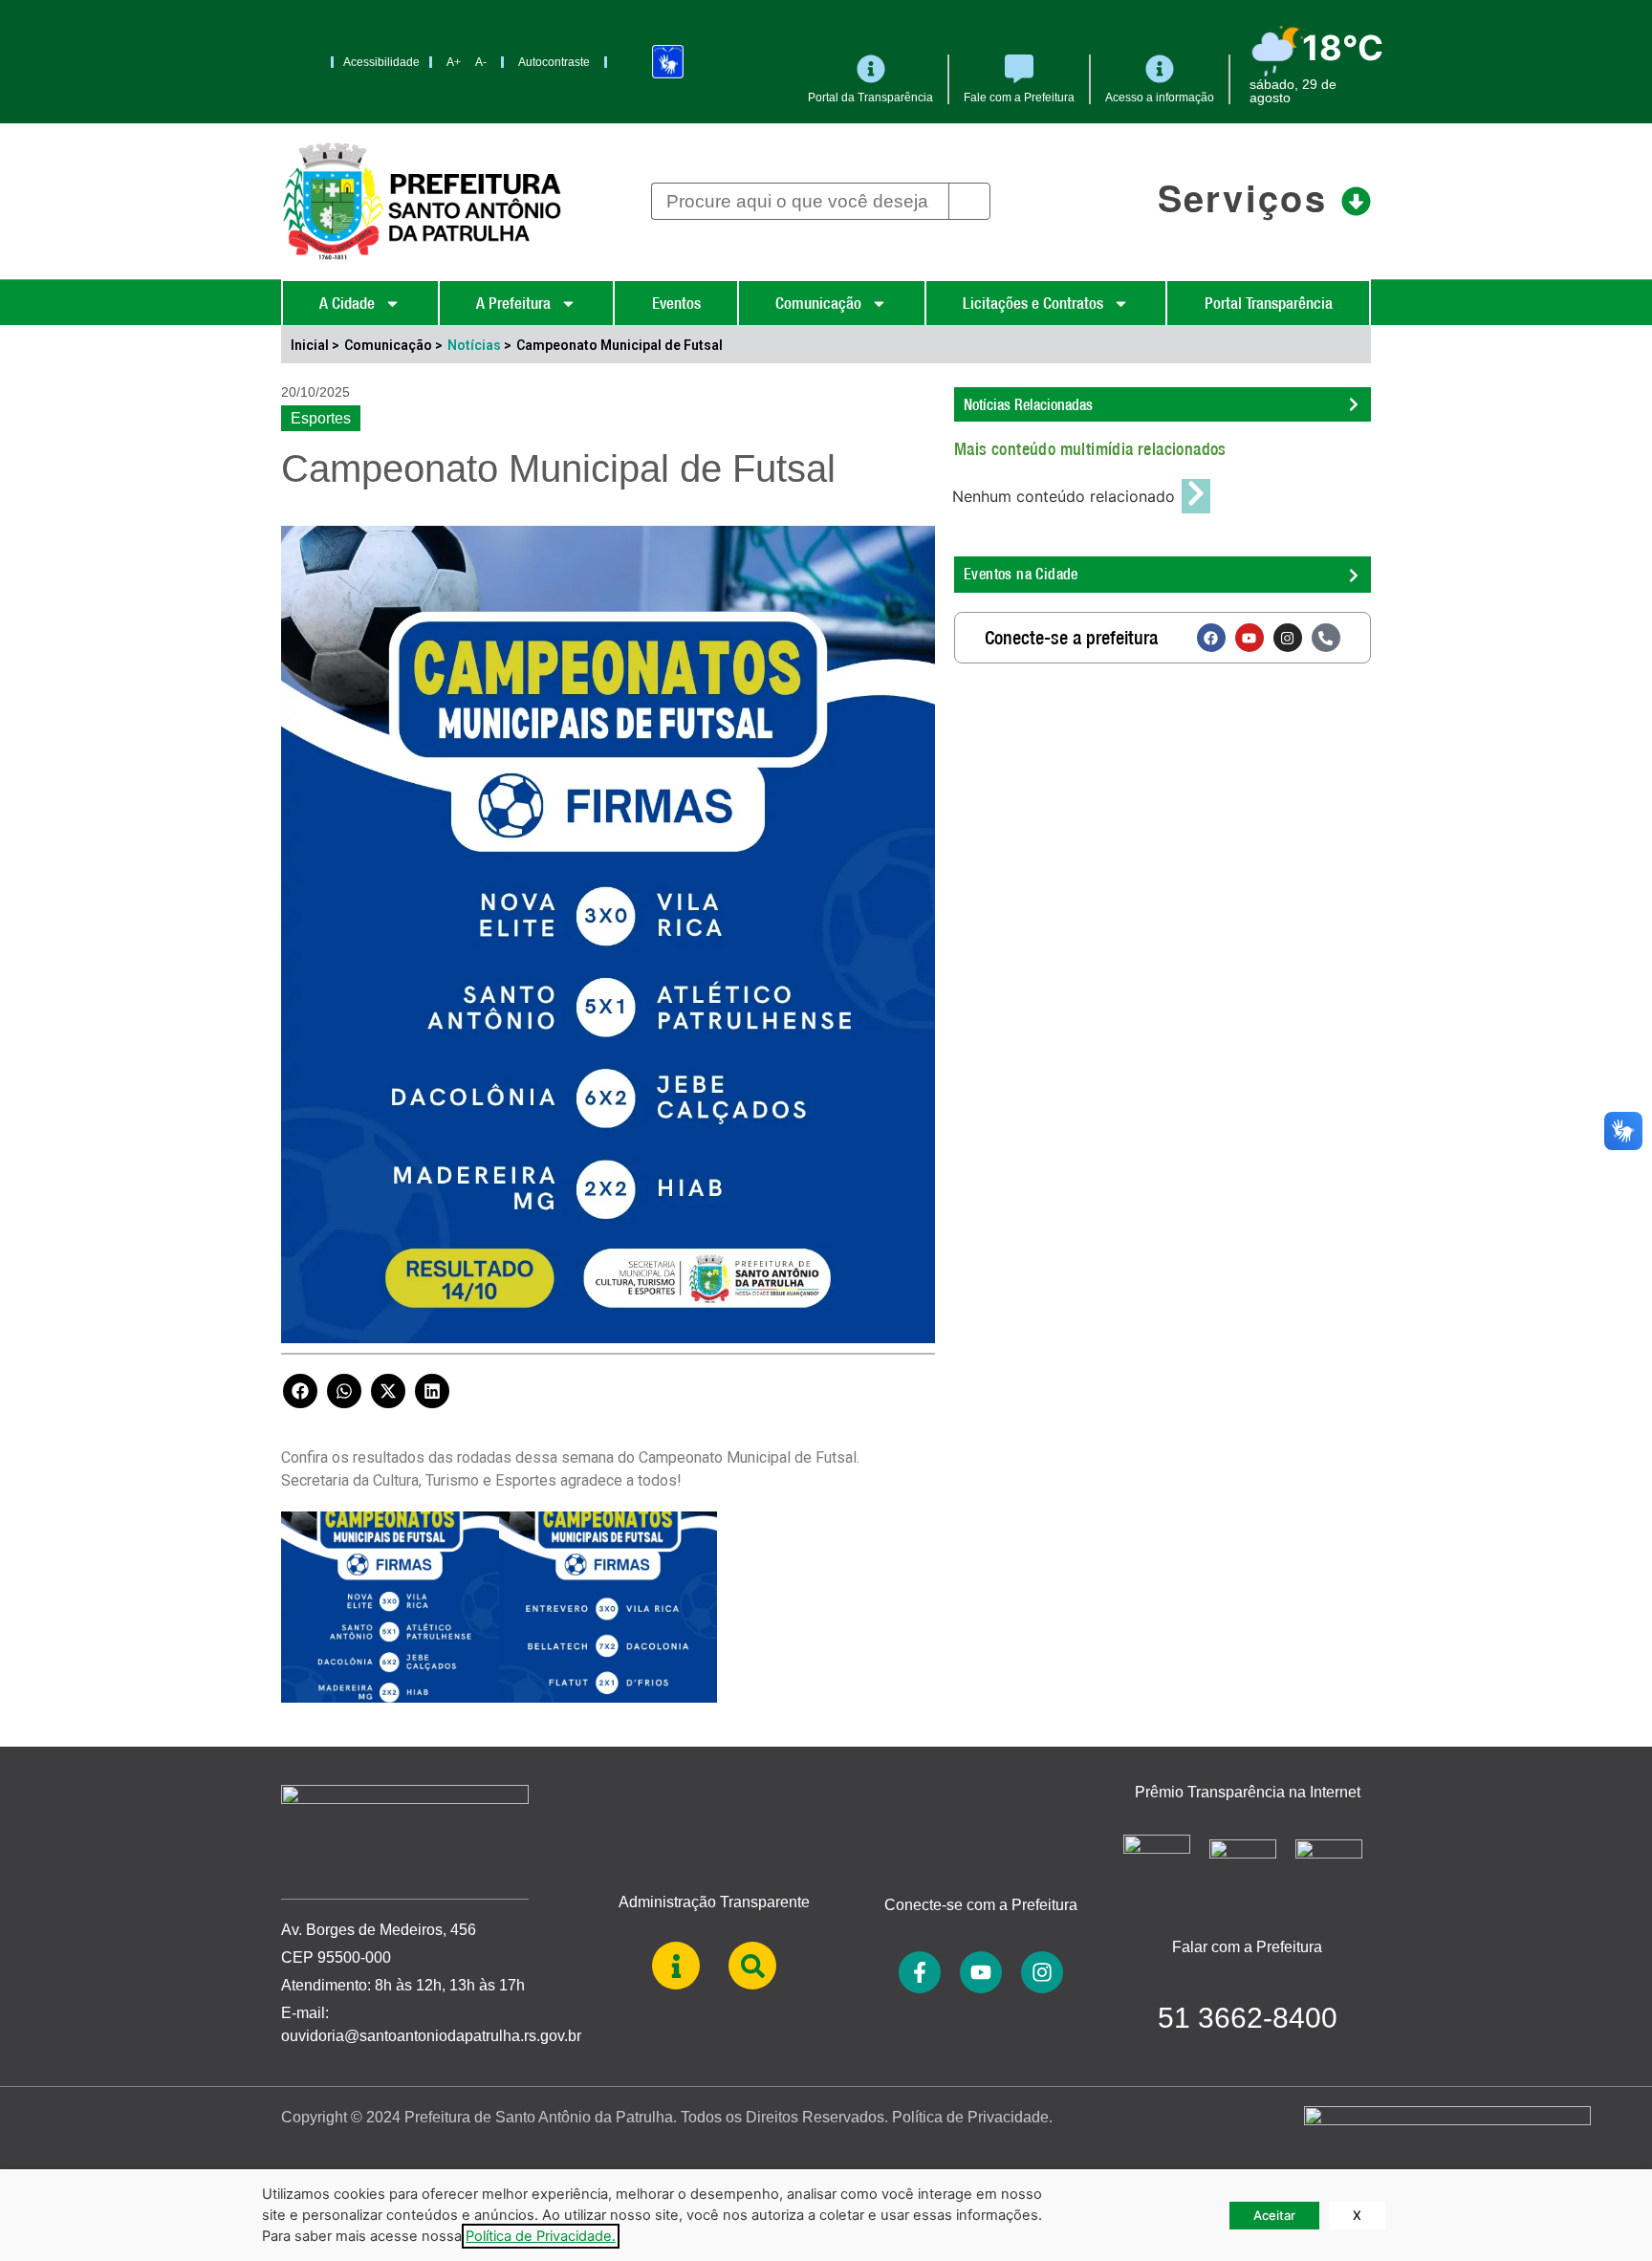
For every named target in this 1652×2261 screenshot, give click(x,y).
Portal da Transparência (870, 98)
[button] (300, 1391)
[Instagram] (1288, 638)
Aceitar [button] (1274, 2215)
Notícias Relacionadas (1028, 404)
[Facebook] (1211, 638)
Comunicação (818, 303)
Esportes (321, 418)
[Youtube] (1250, 638)
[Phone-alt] (1326, 638)
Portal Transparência (1269, 303)
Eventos (676, 303)
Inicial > (315, 345)
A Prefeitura (513, 303)
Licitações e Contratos (1033, 303)
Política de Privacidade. (972, 2117)
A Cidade (347, 303)
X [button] (1357, 2215)
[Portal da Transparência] (871, 69)
